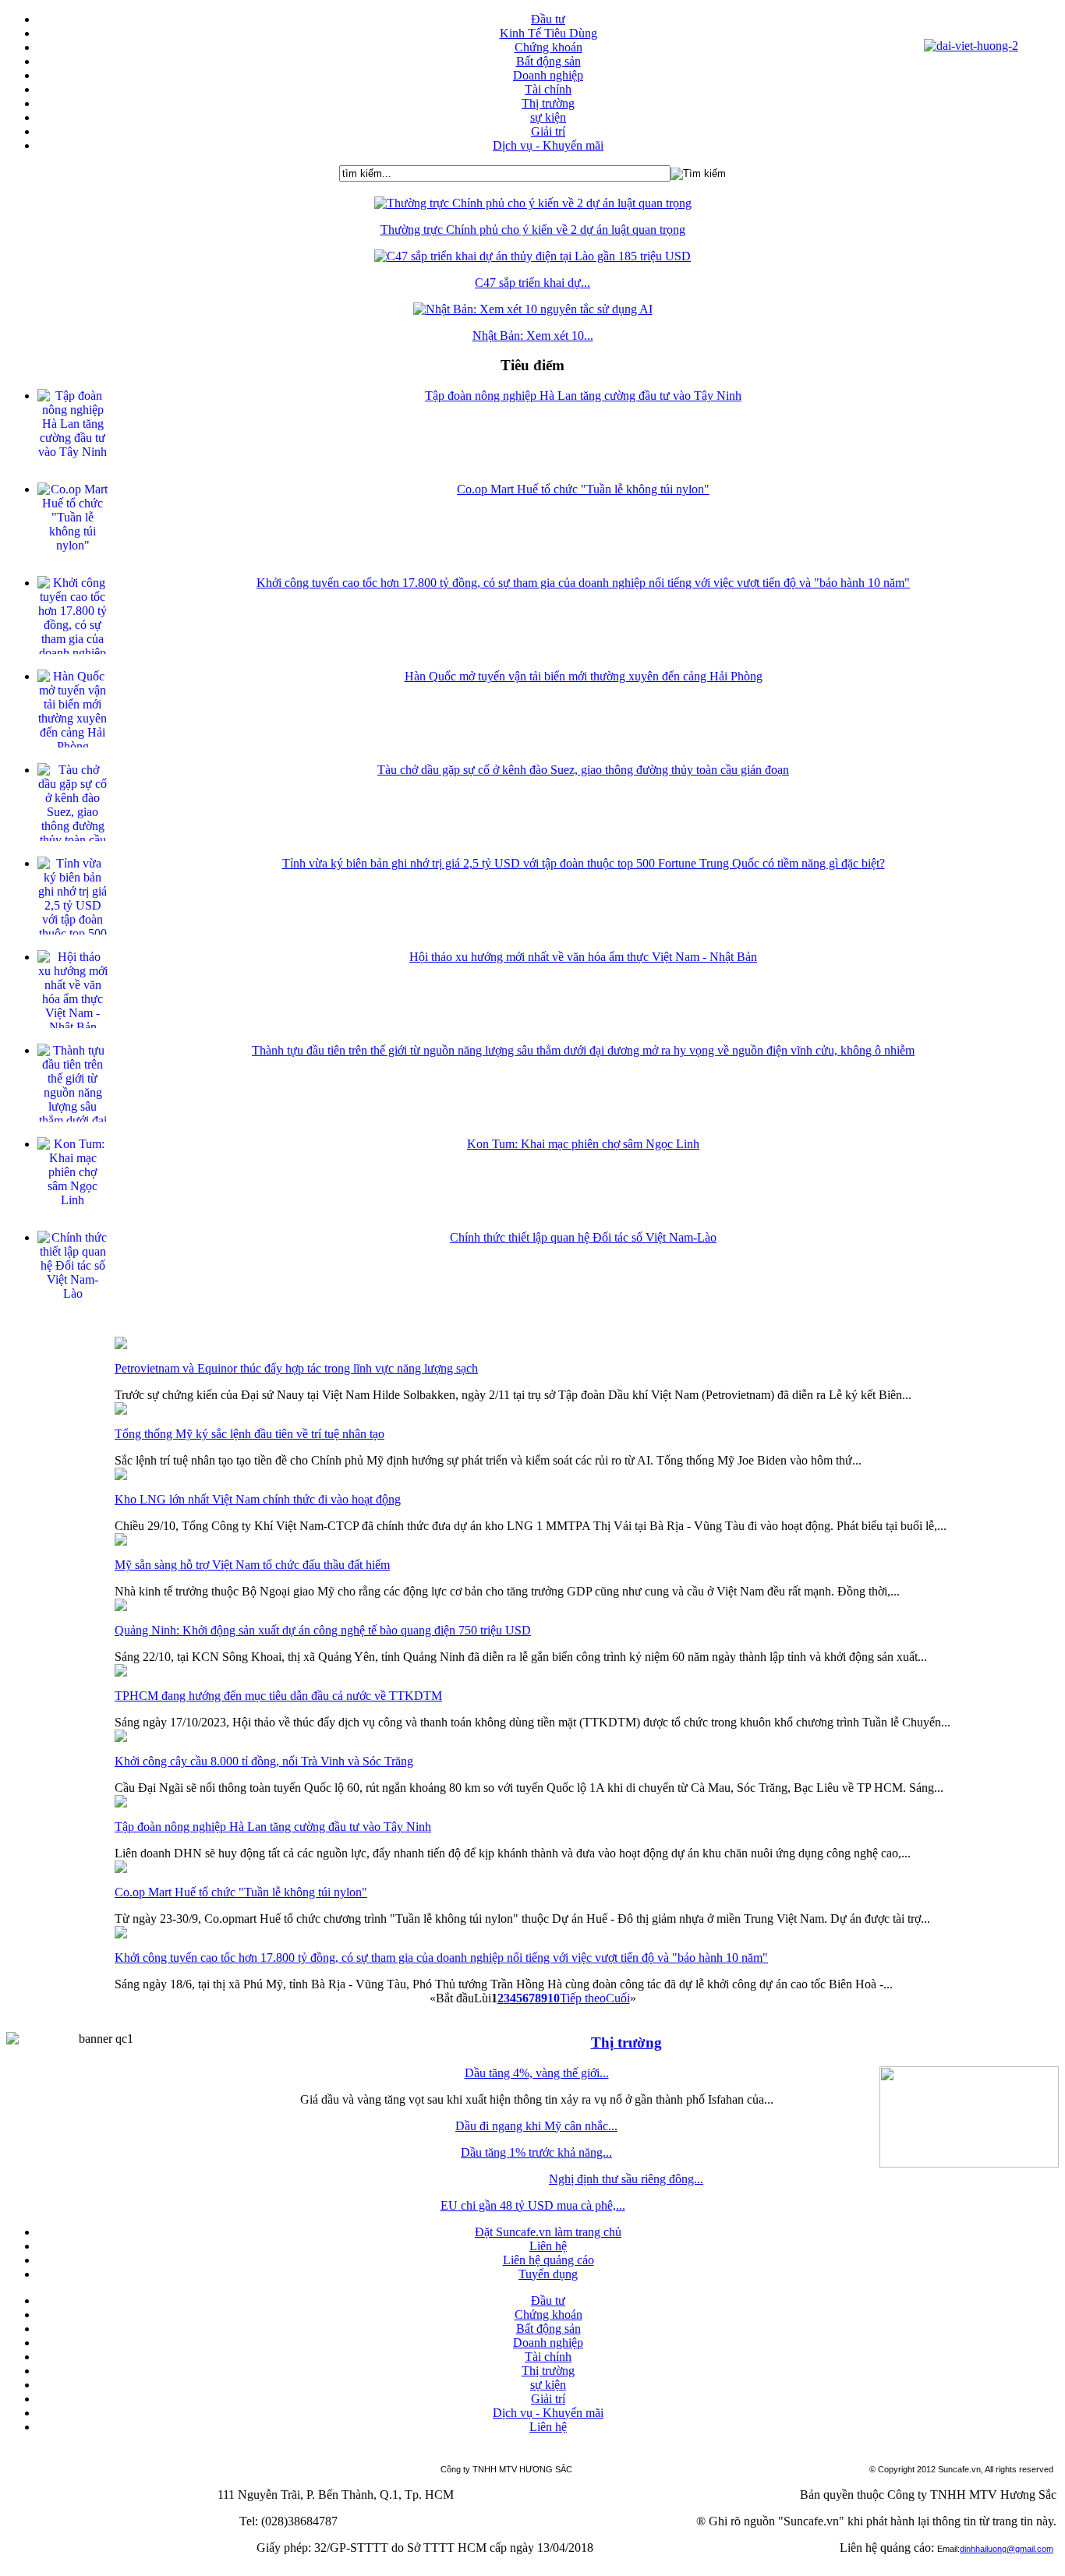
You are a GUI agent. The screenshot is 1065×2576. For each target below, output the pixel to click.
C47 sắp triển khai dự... (532, 283)
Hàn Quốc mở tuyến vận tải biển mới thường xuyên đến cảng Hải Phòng (584, 676)
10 (554, 1998)
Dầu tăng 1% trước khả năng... (536, 2152)
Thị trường (626, 2042)
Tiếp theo (583, 1998)
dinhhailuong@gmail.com (1007, 2549)
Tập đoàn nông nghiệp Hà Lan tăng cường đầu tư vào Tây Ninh (583, 396)
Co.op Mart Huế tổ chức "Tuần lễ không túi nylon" (583, 489)
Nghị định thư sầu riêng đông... (626, 2179)
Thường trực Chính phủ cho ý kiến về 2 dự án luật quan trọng (533, 230)
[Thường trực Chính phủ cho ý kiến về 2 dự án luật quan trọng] (533, 203)
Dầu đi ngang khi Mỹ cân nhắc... (536, 2126)
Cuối (618, 1998)
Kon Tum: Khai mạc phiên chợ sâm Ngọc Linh (583, 1144)
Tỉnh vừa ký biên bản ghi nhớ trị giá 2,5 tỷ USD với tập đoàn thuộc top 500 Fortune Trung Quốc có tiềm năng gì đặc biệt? (584, 863)
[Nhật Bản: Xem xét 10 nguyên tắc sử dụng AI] (533, 309)
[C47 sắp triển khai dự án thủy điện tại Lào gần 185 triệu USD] (532, 256)
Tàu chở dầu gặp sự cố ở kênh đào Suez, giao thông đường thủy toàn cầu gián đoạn (583, 770)
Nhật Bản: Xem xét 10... (533, 336)
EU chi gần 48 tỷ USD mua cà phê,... (533, 2205)
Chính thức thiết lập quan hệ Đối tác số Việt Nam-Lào (583, 1237)
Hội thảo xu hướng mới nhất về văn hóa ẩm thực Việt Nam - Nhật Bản (583, 957)
